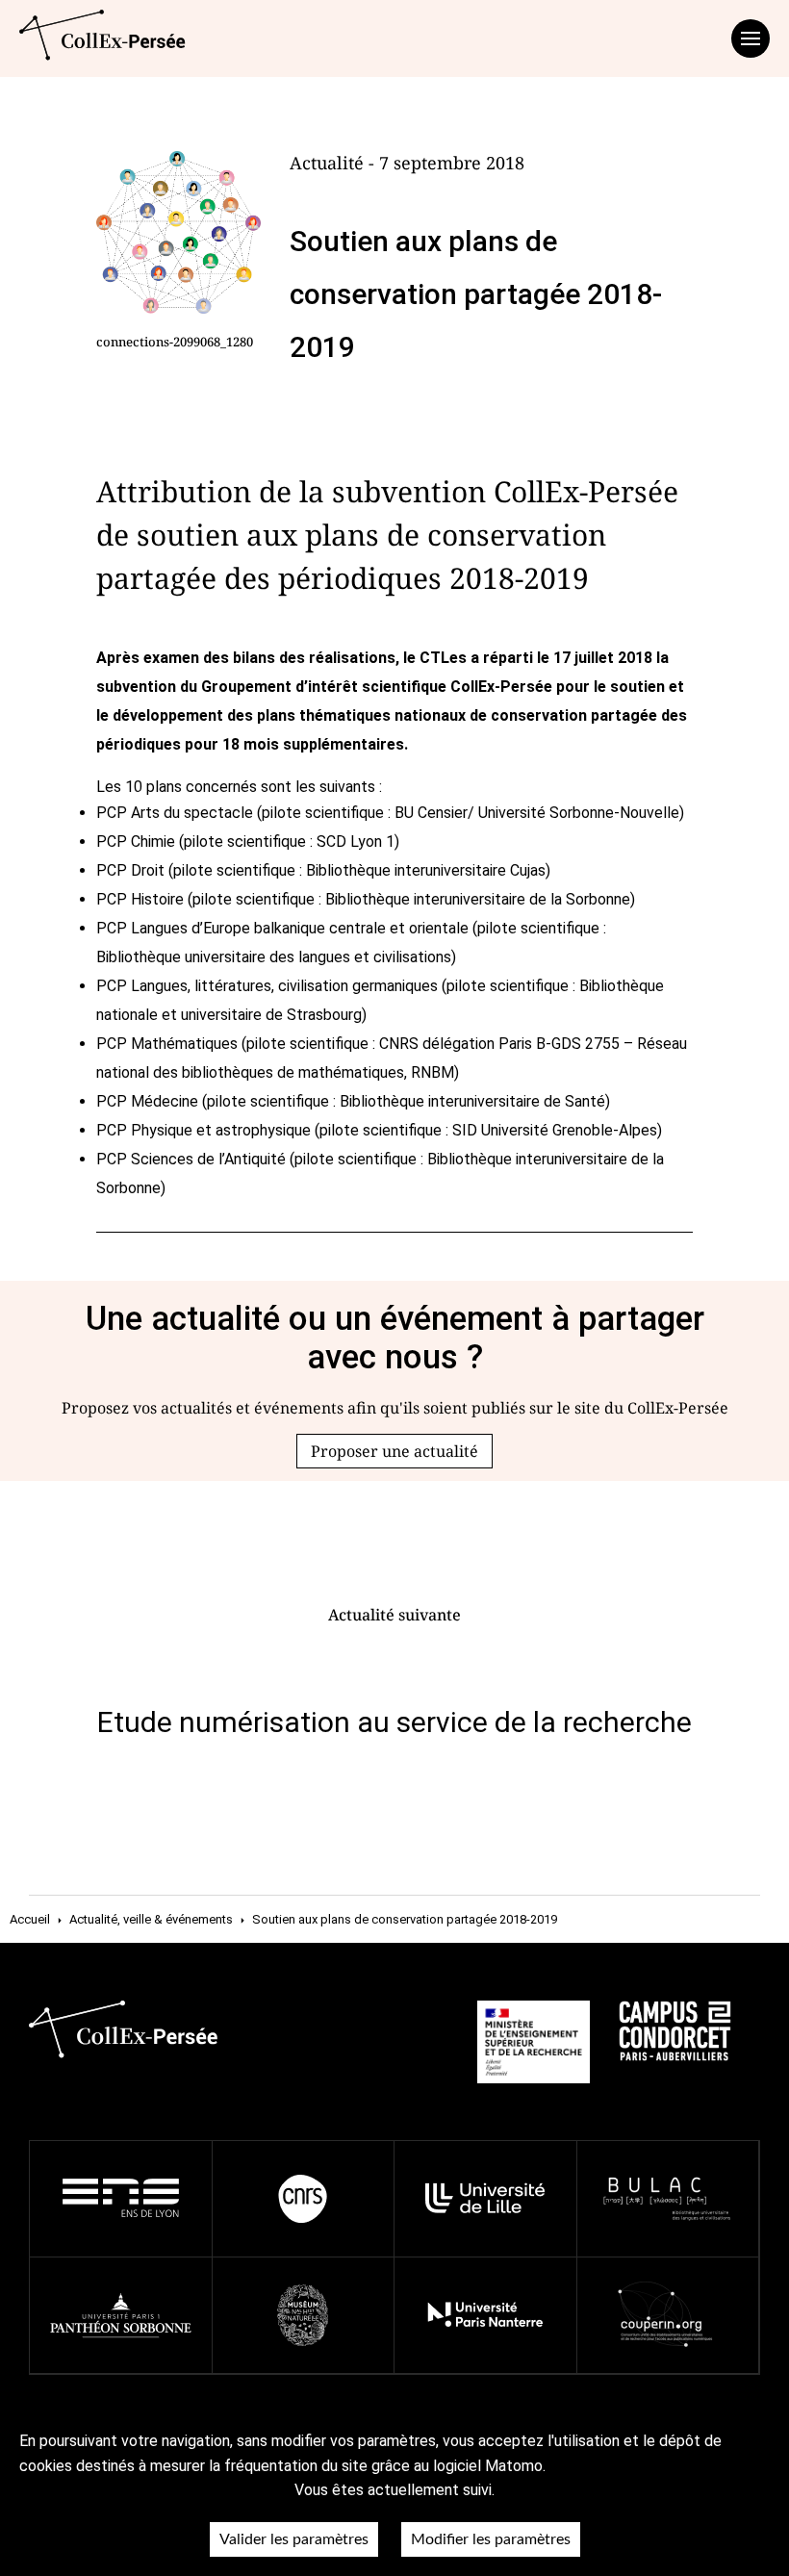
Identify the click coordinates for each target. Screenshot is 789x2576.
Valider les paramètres (294, 2539)
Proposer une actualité (394, 1451)
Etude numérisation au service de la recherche (394, 1722)
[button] (394, 1451)
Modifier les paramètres (491, 2539)
